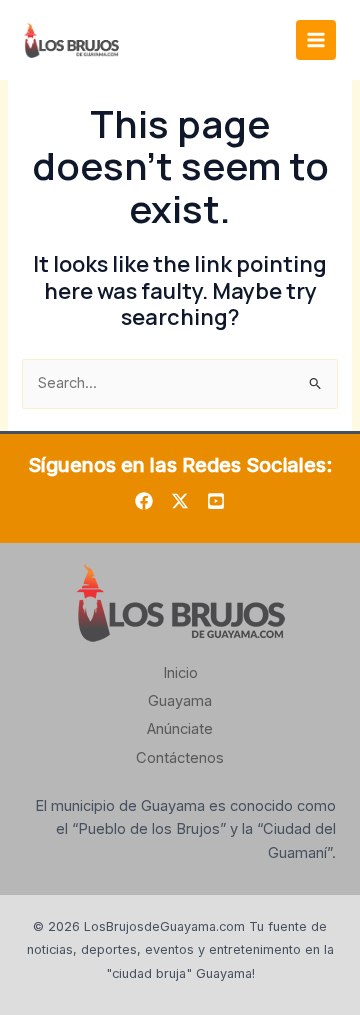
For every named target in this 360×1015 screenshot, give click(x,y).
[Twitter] (180, 501)
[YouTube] (216, 501)
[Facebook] (144, 501)
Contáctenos (180, 758)
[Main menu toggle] (316, 40)
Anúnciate (180, 729)
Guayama (180, 701)
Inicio (180, 673)
